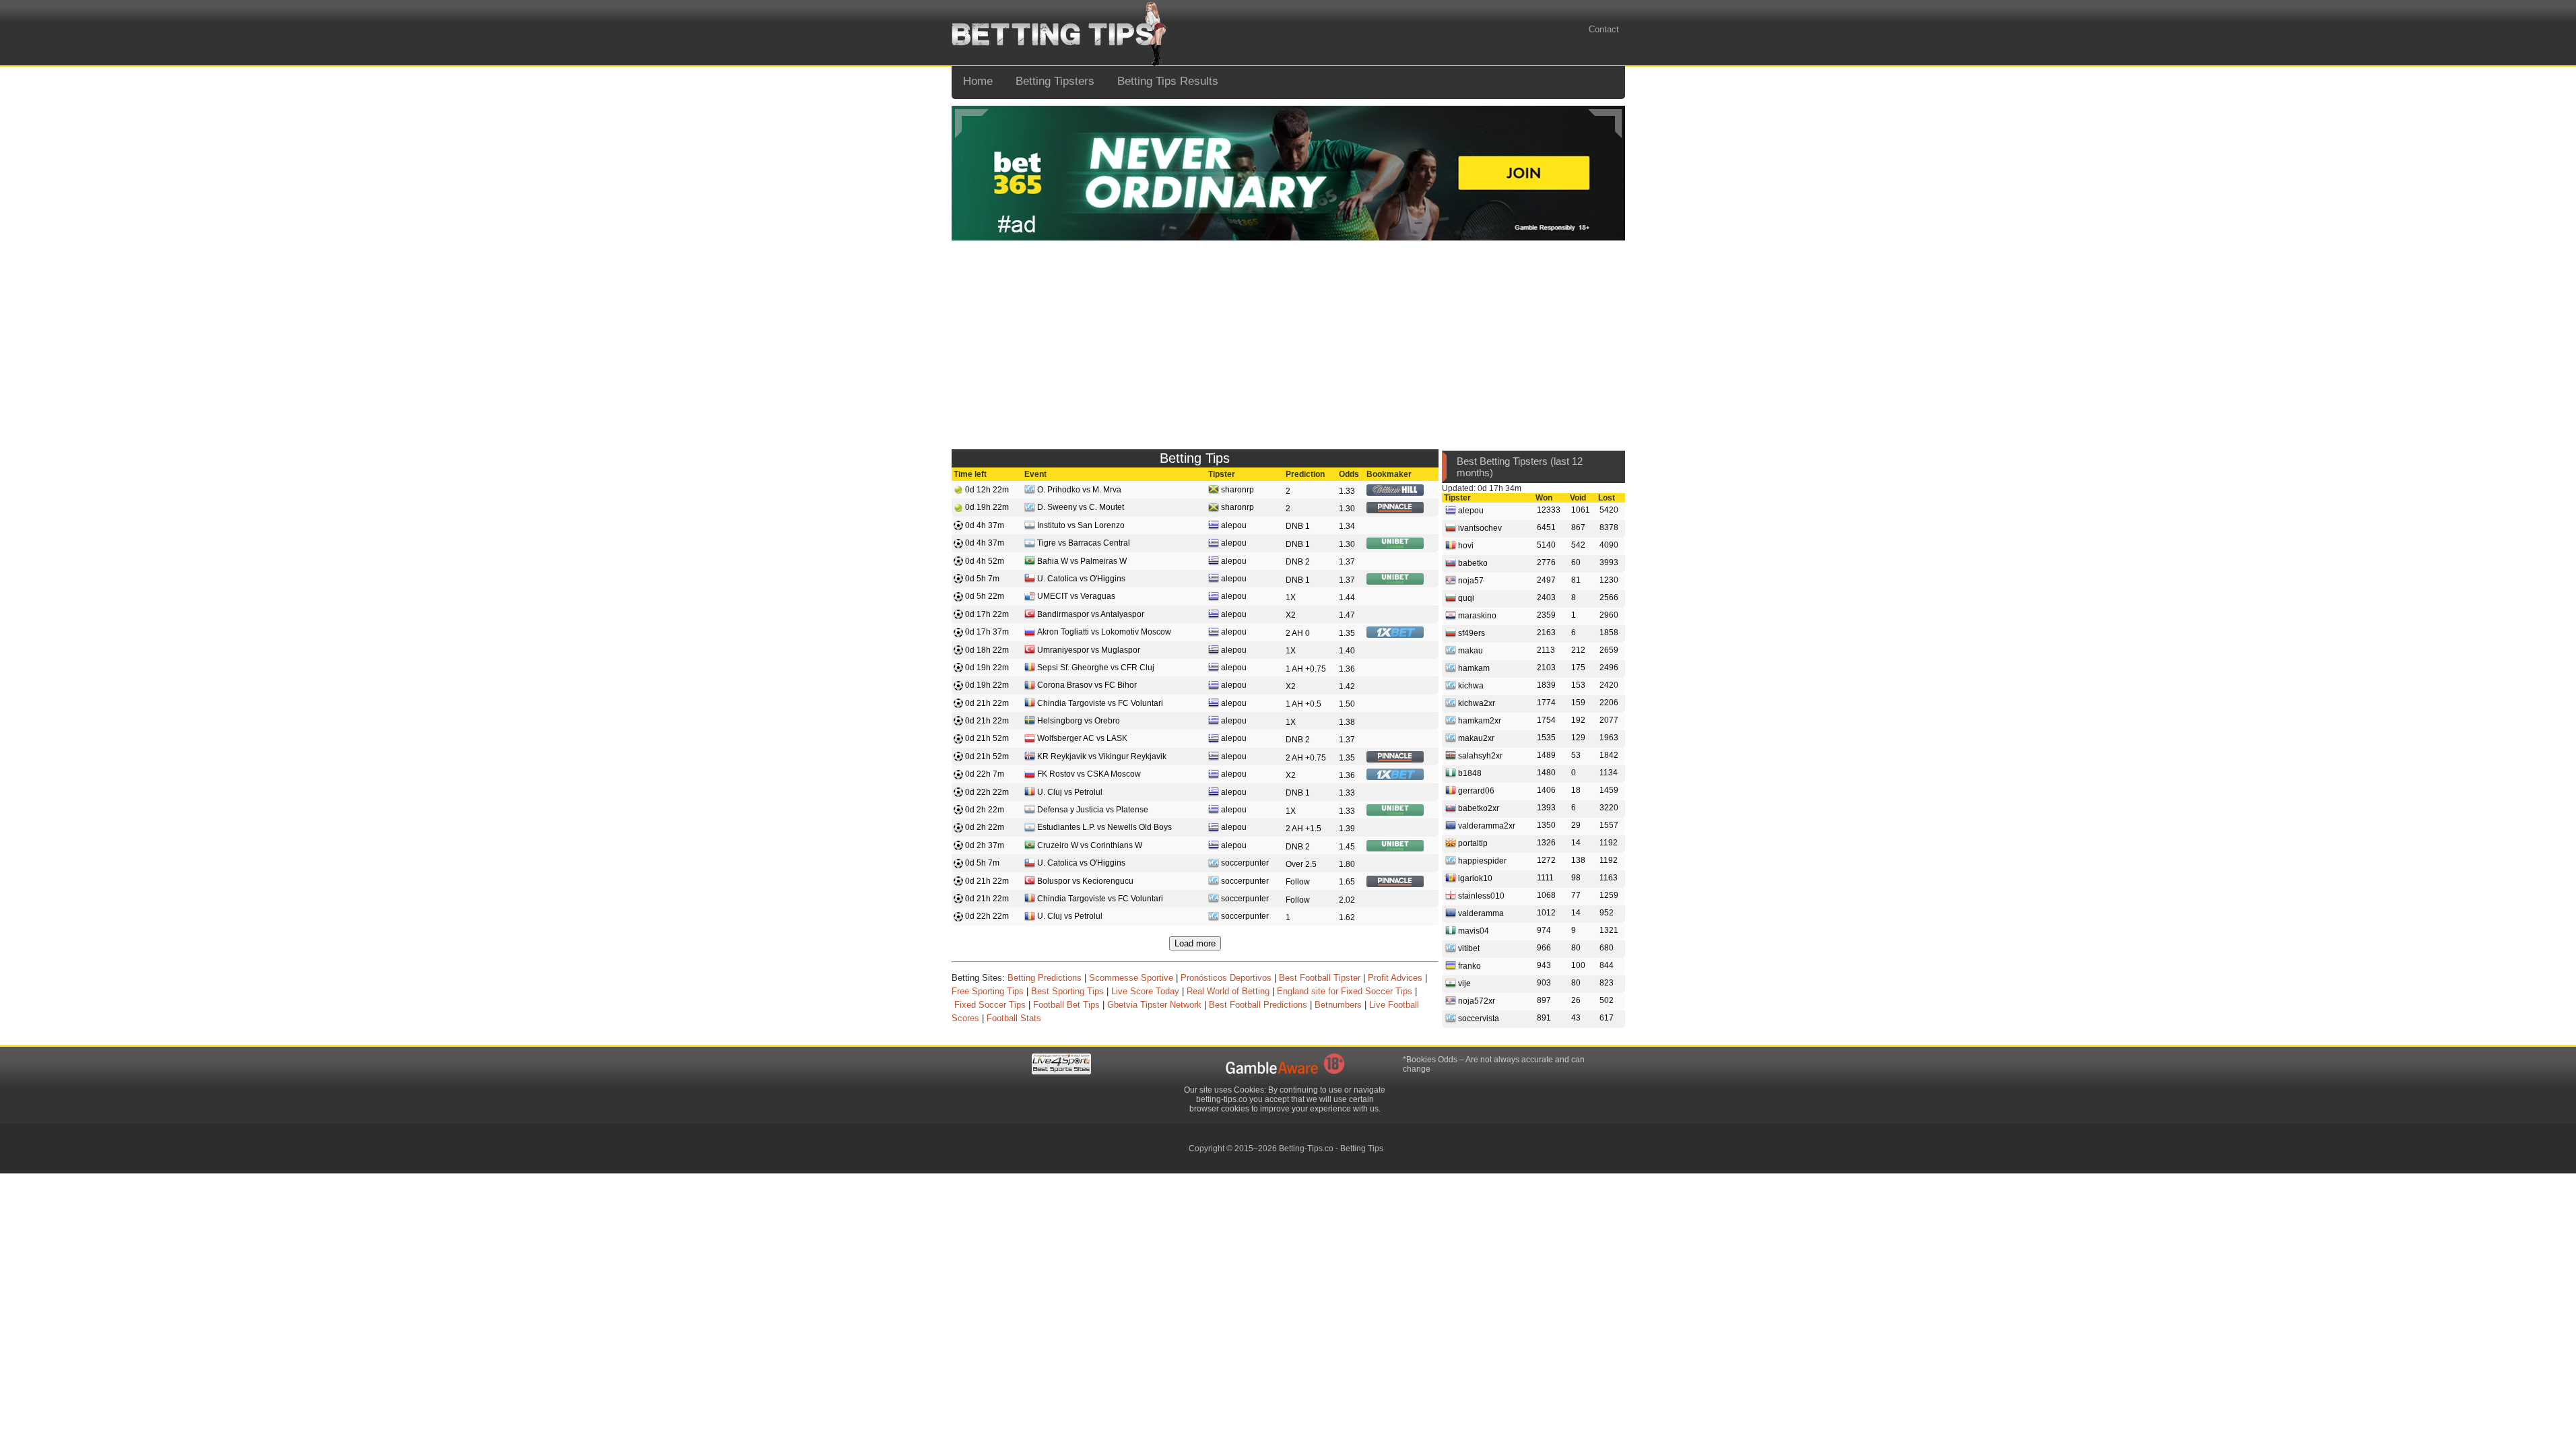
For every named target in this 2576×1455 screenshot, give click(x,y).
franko (1468, 965)
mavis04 (1473, 930)
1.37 (1347, 562)
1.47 (1347, 615)
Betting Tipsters (1055, 81)
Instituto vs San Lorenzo (1081, 525)
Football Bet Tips (1066, 1005)
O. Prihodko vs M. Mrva (1079, 490)
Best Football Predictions (1258, 1005)
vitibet (1468, 948)
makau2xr (1475, 738)
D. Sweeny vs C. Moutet (1081, 507)
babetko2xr (1478, 808)
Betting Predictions (1045, 978)
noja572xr (1476, 1000)
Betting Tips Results (1168, 81)
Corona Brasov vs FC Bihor (1087, 685)
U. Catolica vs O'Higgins (1081, 579)
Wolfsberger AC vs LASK (1082, 738)
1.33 (1347, 491)
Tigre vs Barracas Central (1084, 543)
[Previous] (972, 124)
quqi (1465, 597)
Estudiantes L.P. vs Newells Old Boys (1104, 827)
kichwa (1470, 685)
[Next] (1605, 124)
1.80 (1347, 864)
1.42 (1347, 686)
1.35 (1347, 633)
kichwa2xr (1476, 703)
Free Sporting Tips (988, 991)
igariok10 (1474, 878)
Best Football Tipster (1320, 978)
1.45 (1347, 847)
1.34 (1347, 526)
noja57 (1470, 580)
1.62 (1347, 917)
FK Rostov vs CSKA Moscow (1089, 774)
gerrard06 (1475, 790)
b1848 (1469, 773)
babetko (1472, 562)
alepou (1234, 525)
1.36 (1347, 669)
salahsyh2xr (1479, 755)
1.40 (1347, 651)
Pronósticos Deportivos (1226, 978)
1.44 (1347, 597)
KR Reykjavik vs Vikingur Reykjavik (1102, 756)
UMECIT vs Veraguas (1076, 596)
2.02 (1347, 900)
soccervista (1478, 1018)
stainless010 (1480, 895)
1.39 (1347, 829)
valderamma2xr (1486, 825)
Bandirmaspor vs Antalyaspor (1091, 614)
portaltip (1472, 843)
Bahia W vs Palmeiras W (1082, 561)
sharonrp (1237, 490)
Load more (1195, 943)
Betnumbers (1338, 1005)
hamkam (1473, 668)
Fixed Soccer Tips (990, 1005)
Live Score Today (1145, 991)
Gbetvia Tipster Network (1154, 1005)
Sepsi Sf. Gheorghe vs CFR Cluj (1096, 668)
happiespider (1481, 860)
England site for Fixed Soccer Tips (1345, 991)
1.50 (1347, 704)
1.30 (1347, 509)
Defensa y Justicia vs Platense (1093, 810)
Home (978, 81)
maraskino (1476, 615)
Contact (1604, 29)
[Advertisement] (1288, 342)
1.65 (1347, 882)
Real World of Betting (1228, 991)
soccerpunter (1245, 863)
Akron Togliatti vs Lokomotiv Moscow (1104, 632)
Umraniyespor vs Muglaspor (1089, 650)
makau (1469, 650)
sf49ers (1471, 633)
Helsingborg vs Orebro (1079, 721)
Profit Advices (1395, 978)
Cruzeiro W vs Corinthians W (1090, 845)
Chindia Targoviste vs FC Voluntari (1100, 703)
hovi (1465, 545)
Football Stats (1014, 1018)
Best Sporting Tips (1067, 991)
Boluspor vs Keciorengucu (1085, 881)
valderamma (1480, 913)
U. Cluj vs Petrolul (1070, 792)
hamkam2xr (1479, 720)
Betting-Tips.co (1306, 1149)
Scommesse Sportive (1131, 978)
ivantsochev (1479, 527)
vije (1463, 983)
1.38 (1347, 722)
